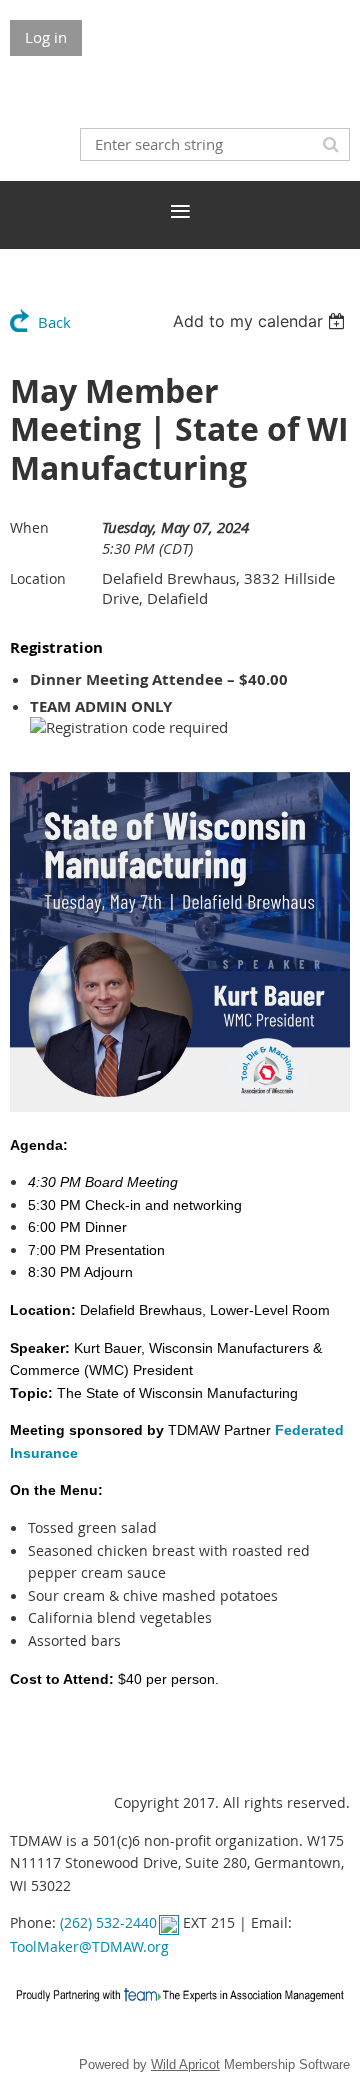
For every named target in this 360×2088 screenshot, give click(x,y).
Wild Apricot (185, 2064)
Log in (46, 37)
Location (38, 578)
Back (54, 322)
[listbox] (261, 321)
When (29, 527)
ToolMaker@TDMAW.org (89, 1946)
